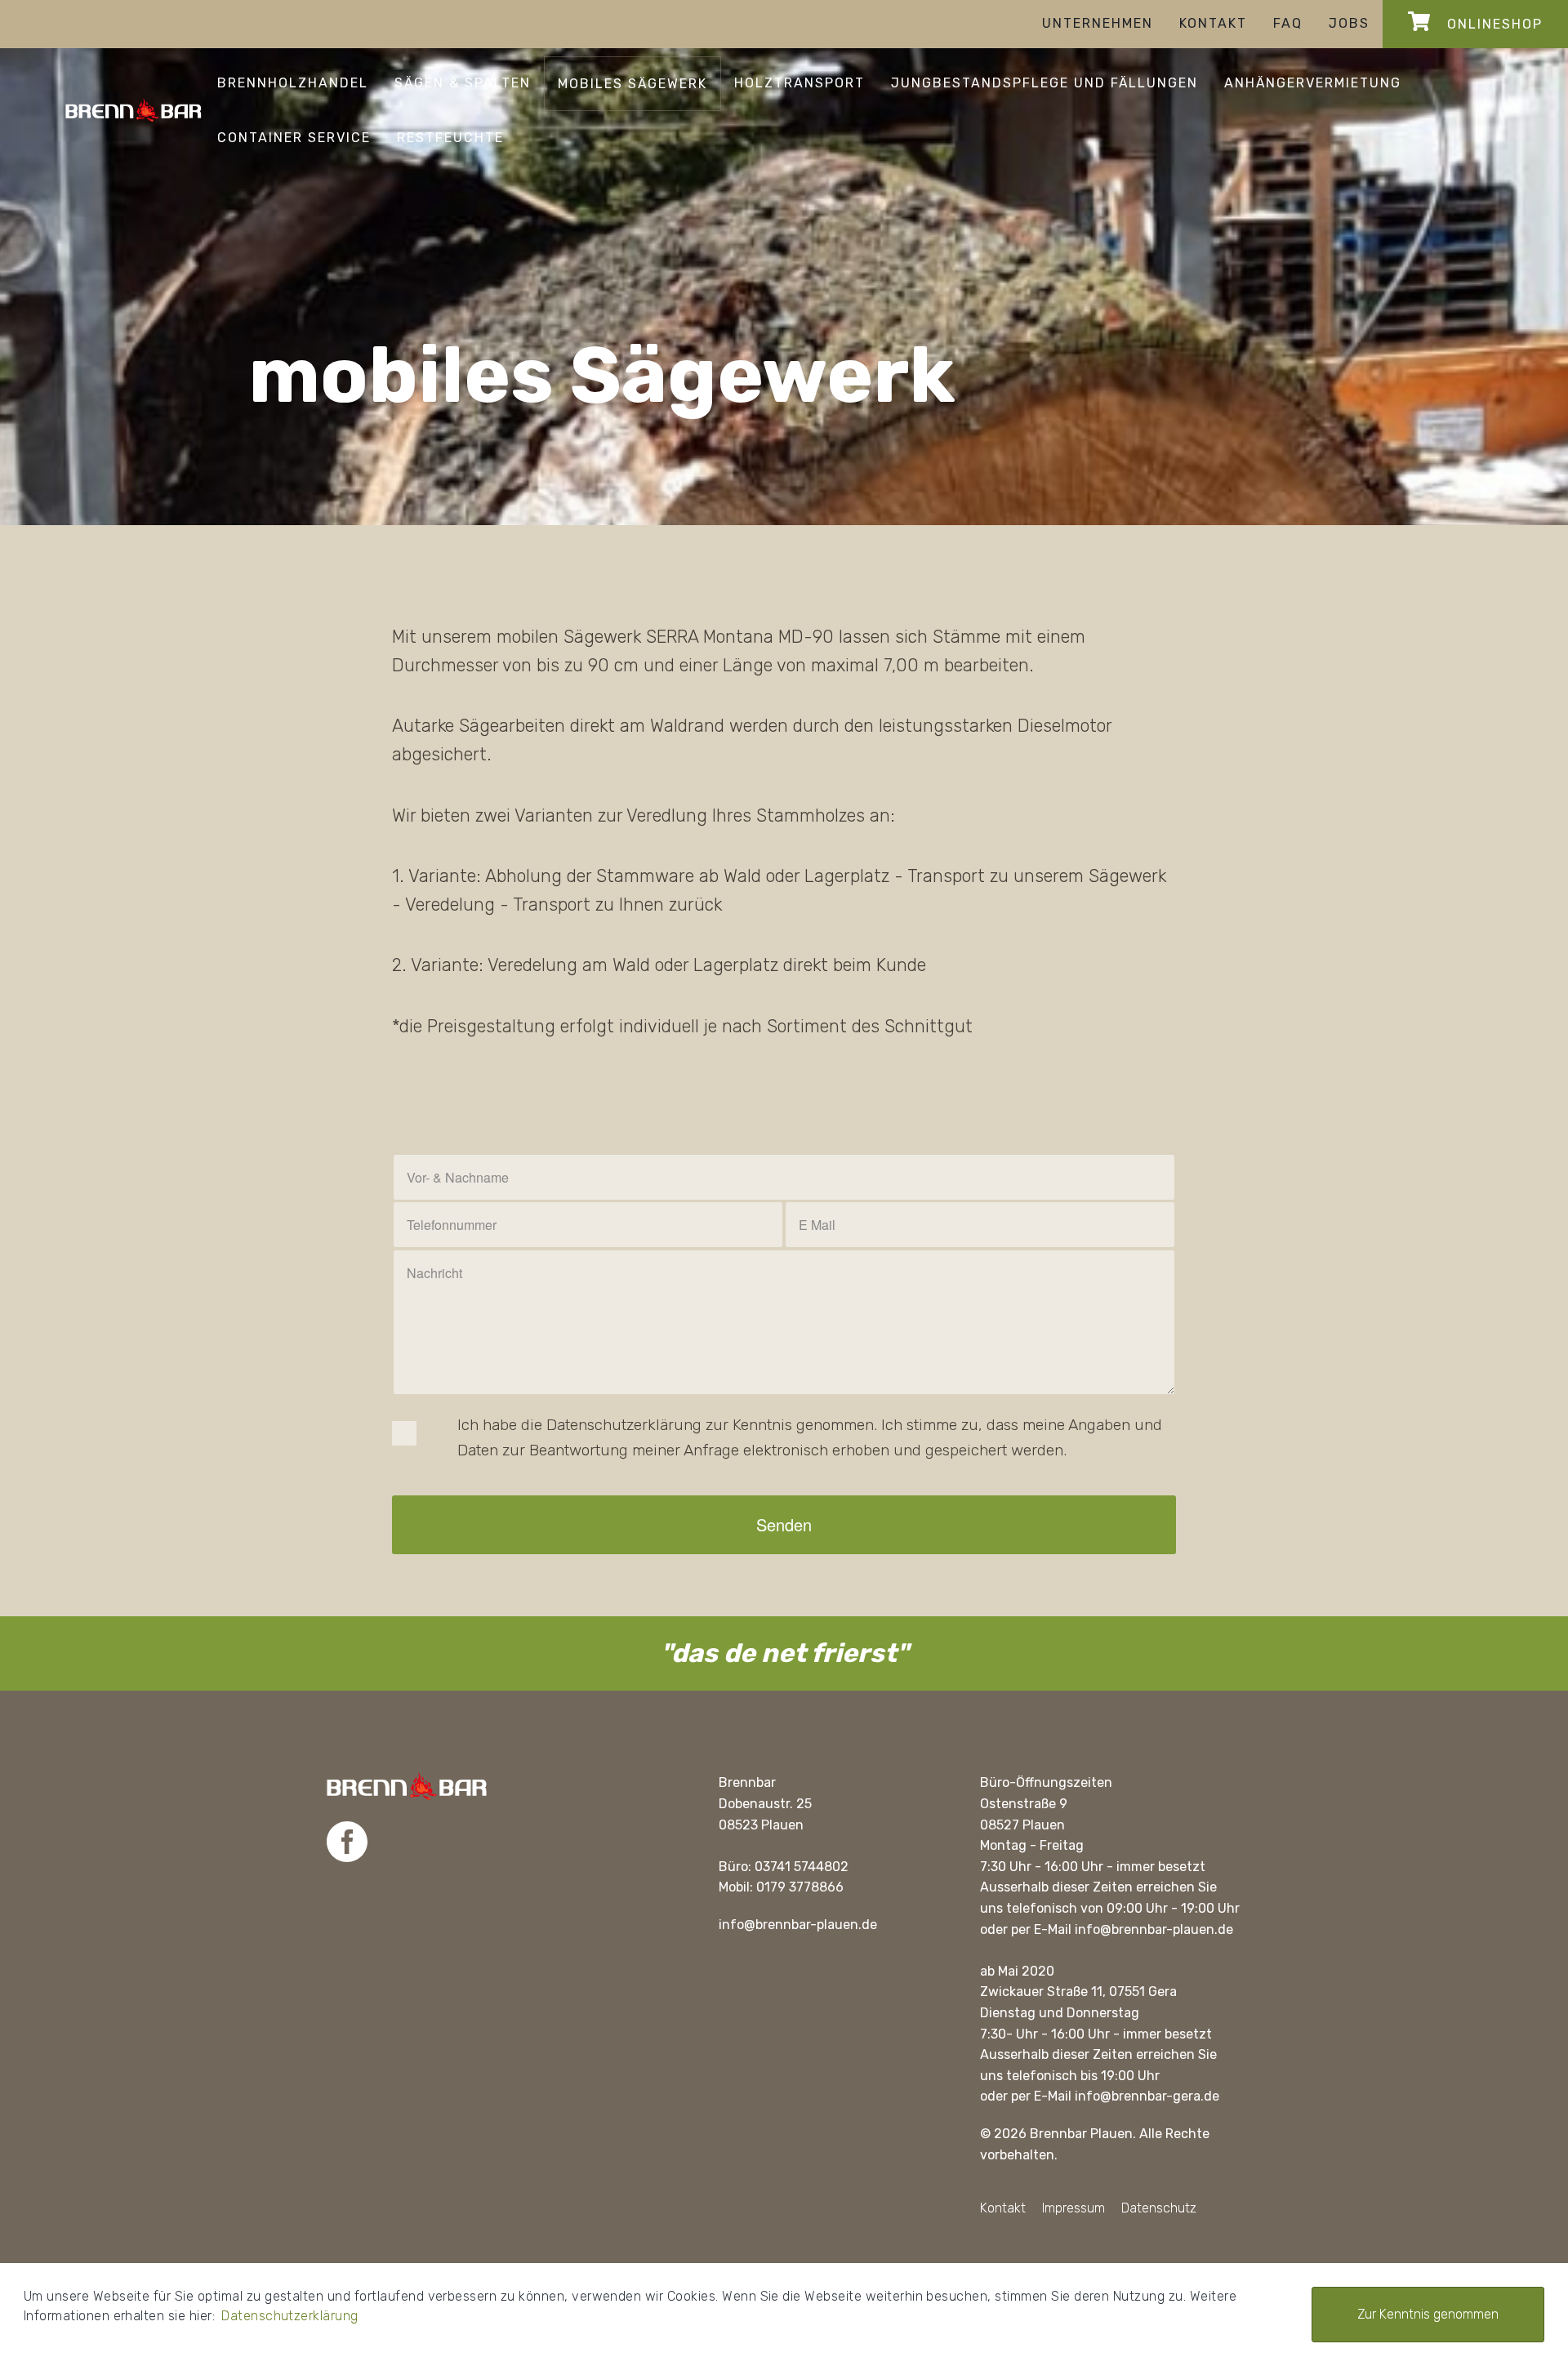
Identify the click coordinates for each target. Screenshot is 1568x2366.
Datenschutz (1159, 2208)
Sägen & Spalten (463, 83)
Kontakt (1213, 23)
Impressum (1074, 2208)
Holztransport (800, 83)
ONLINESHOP (1492, 24)
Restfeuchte (450, 138)
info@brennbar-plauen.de (798, 1925)
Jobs (1349, 23)
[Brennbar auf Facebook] (347, 1843)
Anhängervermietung (1313, 83)
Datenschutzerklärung (290, 2316)
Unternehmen (1098, 23)
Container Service (294, 138)
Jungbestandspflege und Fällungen (1045, 83)
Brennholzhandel (293, 83)
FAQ (1288, 23)
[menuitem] (1098, 24)
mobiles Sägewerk (633, 84)
